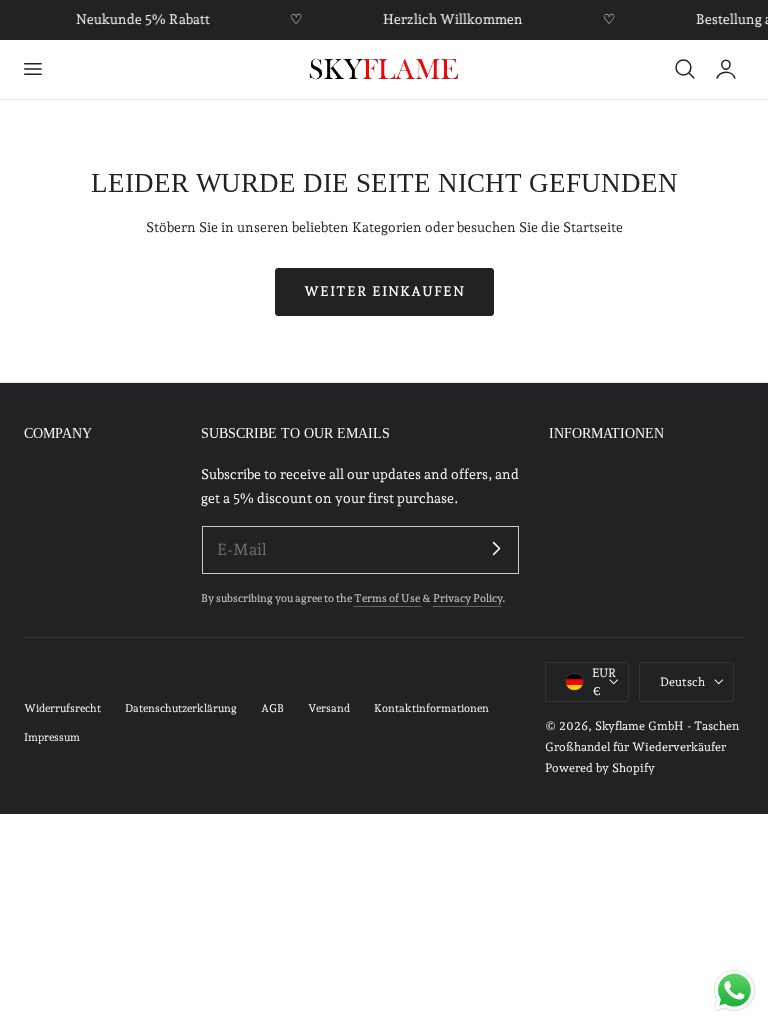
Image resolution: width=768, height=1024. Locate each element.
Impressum (52, 737)
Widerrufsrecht (62, 708)
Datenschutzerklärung (181, 708)
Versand (329, 708)
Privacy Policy (467, 598)
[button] (32, 69)
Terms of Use (388, 598)
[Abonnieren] (497, 549)
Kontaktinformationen (431, 708)
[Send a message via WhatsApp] (734, 990)
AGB (272, 708)
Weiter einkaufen (384, 291)
